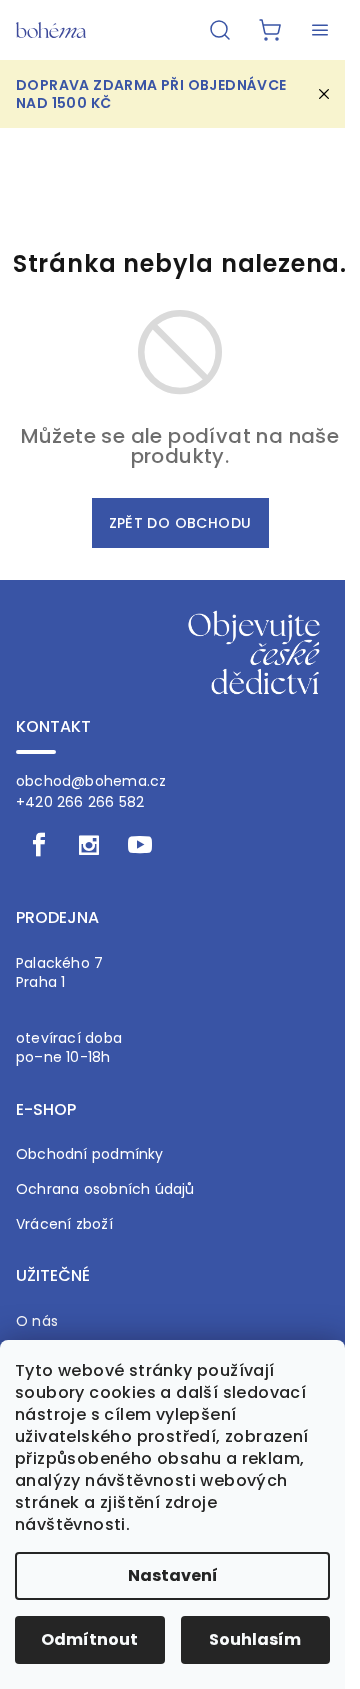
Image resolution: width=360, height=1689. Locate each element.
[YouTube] (140, 845)
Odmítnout (89, 1639)
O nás (37, 1321)
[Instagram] (89, 845)
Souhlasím (255, 1639)
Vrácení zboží (64, 1224)
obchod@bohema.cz (91, 781)
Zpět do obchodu (180, 523)
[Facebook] (39, 845)
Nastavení (173, 1575)
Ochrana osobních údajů (105, 1189)
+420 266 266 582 (80, 802)
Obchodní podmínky (90, 1154)
